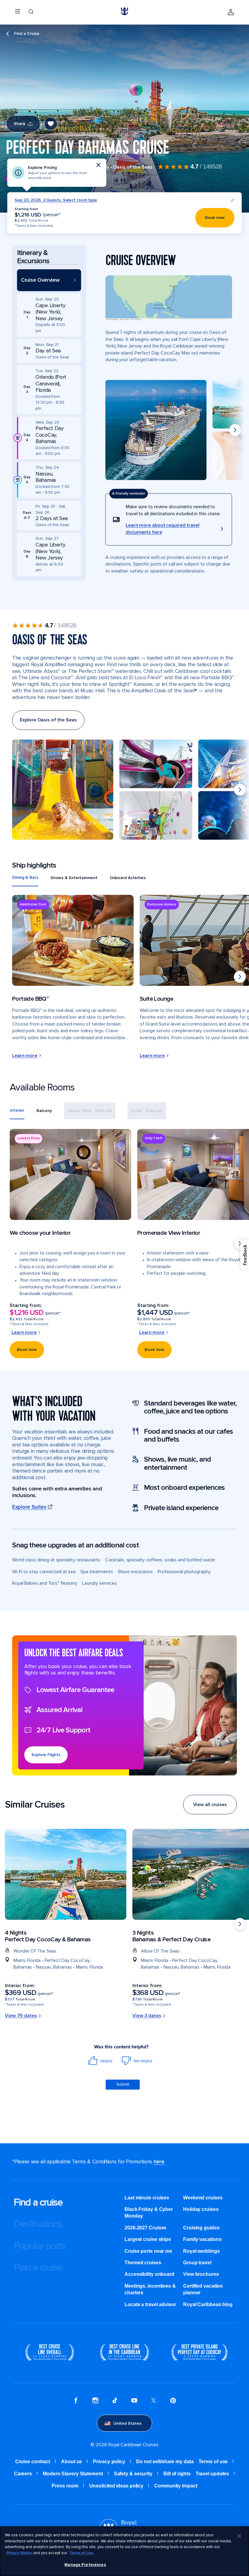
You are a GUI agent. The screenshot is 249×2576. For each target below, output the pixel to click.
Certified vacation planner (203, 2289)
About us (72, 2462)
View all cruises (210, 1805)
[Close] (239, 2536)
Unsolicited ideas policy (116, 2486)
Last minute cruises (147, 2198)
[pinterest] (173, 2401)
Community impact (176, 2486)
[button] (49, 280)
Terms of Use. (82, 2553)
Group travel (197, 2263)
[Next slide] (235, 430)
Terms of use (213, 2462)
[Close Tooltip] (98, 165)
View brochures (201, 2274)
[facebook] (76, 2401)
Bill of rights (177, 2474)
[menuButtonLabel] (18, 12)
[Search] (31, 12)
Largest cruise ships (148, 2239)
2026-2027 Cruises (145, 2228)
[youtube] (134, 2401)
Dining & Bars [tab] (25, 877)
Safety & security (133, 2474)
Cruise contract (33, 2462)
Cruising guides (201, 2228)
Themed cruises (143, 2263)
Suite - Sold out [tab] (147, 1111)
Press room (65, 2486)
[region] (124, 2551)
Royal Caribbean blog (208, 2304)
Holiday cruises (201, 2209)
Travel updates (212, 2474)
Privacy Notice (19, 2553)
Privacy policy (109, 2462)
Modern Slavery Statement (73, 2474)
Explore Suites (29, 1507)
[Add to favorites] (51, 124)
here (159, 2161)
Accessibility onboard (149, 2274)
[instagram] (95, 2401)
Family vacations (202, 2239)
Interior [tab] (17, 1110)
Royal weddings (201, 2251)
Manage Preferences (85, 2565)
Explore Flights (46, 1755)
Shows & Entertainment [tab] (74, 878)
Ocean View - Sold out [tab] (90, 1111)
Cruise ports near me (148, 2251)
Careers (23, 2474)
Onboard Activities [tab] (128, 878)
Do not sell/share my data (165, 2462)
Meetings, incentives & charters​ (150, 2289)
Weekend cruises (203, 2198)
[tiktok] (115, 2401)
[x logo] (154, 2401)
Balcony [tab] (44, 1111)
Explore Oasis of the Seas (48, 720)
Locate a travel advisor (150, 2304)
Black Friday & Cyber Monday (149, 2213)
